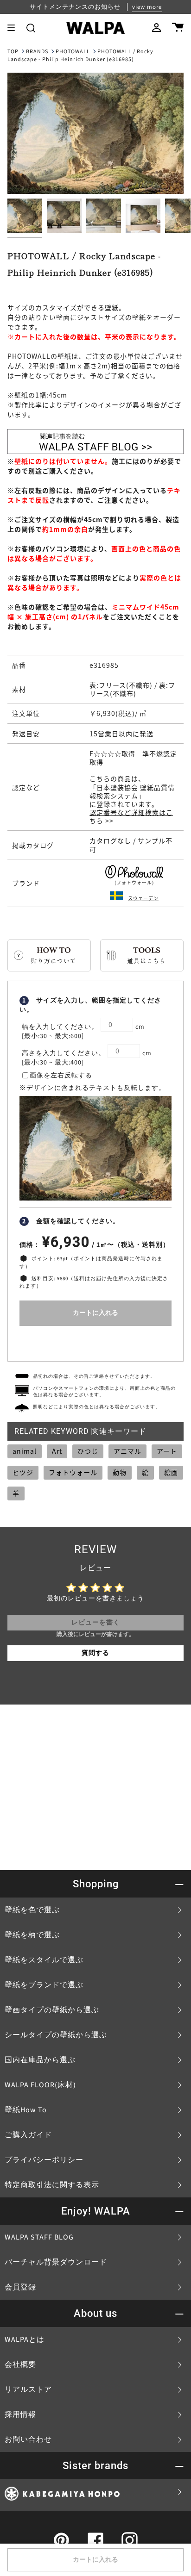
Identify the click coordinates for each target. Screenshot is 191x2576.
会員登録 (20, 2287)
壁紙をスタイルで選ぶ (44, 1960)
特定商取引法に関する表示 (52, 2185)
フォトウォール (73, 1472)
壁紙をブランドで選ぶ (44, 1985)
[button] (31, 28)
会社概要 (20, 2364)
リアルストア (28, 2389)
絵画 (171, 1472)
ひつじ (88, 1451)
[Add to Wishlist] (95, 1341)
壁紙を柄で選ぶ (32, 1935)
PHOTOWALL (73, 52)
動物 (120, 1472)
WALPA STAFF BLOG (39, 2237)
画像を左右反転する (61, 1076)
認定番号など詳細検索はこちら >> (131, 816)
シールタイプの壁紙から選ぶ (56, 2035)
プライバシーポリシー (44, 2160)
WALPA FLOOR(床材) (40, 2085)
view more (147, 7)
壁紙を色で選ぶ (32, 1910)
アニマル (127, 1451)
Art (57, 1451)
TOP (13, 52)
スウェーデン (143, 898)
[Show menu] (14, 28)
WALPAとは (25, 2340)
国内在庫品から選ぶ (40, 2060)
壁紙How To (26, 2110)
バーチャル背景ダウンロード (56, 2262)
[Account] (156, 28)
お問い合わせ (28, 2439)
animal (25, 1451)
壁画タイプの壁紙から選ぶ (52, 2010)
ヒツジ (23, 1472)
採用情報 (20, 2414)
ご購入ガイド (28, 2135)
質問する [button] (95, 1653)
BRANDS (37, 52)
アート (167, 1451)
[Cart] (178, 28)
